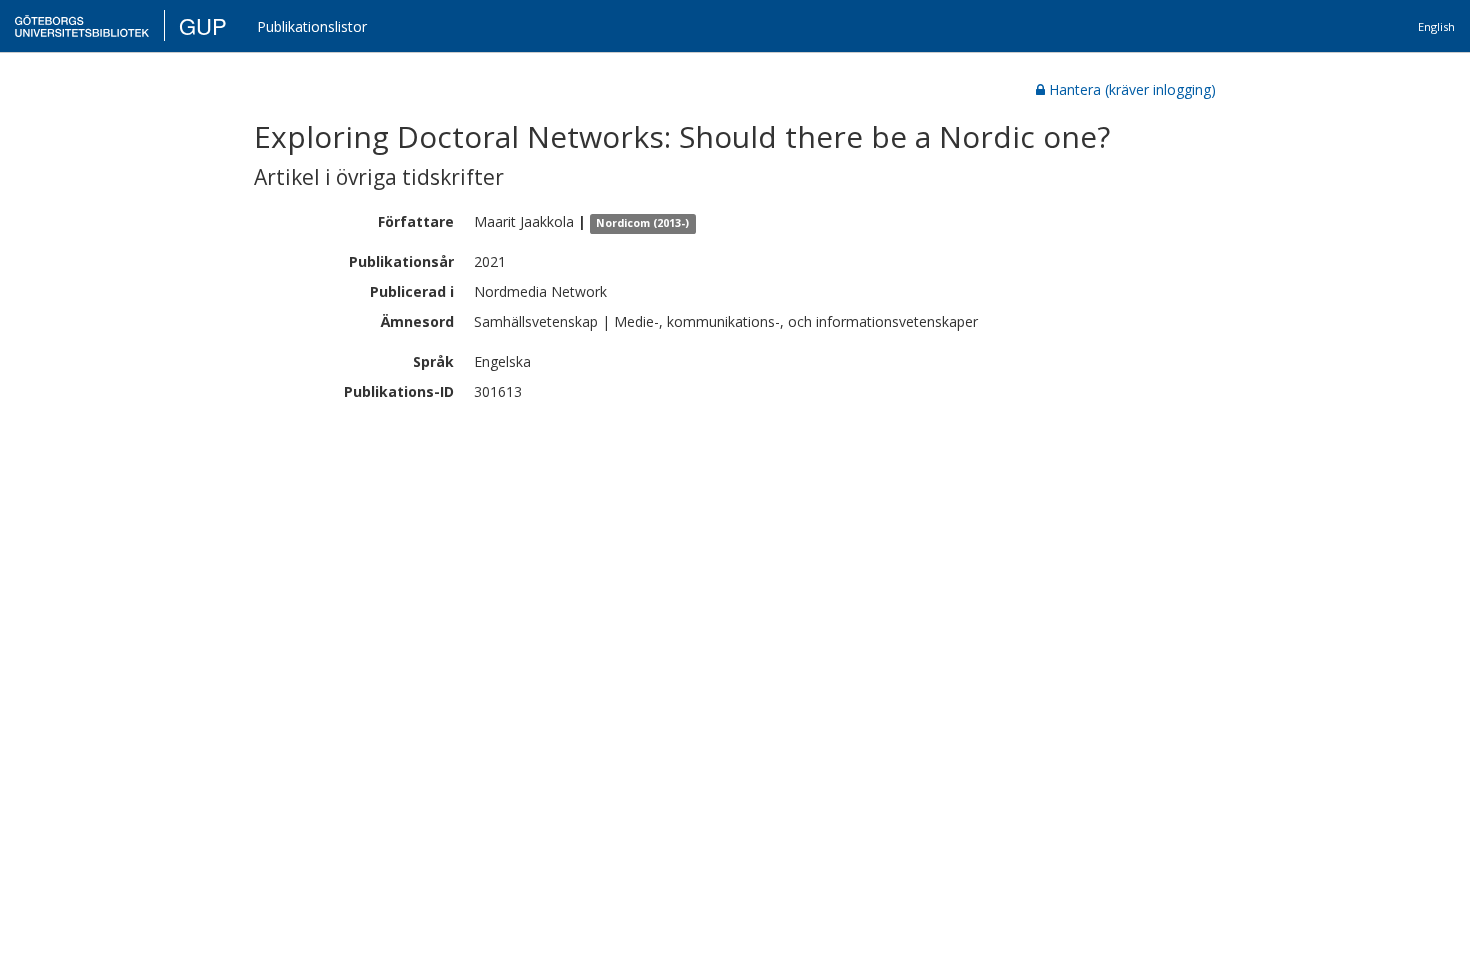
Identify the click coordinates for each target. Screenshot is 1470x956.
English (1436, 26)
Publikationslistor (312, 26)
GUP (203, 25)
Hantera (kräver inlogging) (1132, 89)
